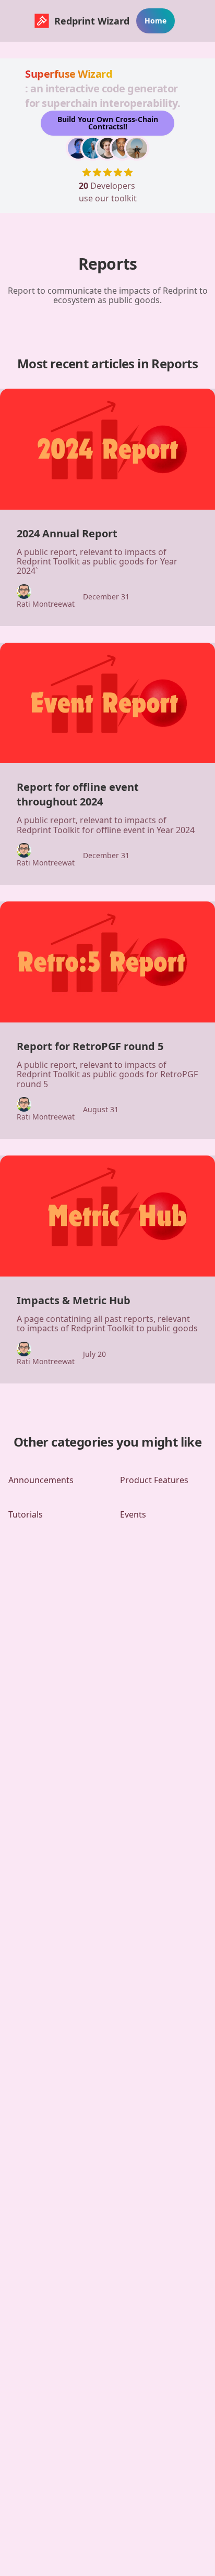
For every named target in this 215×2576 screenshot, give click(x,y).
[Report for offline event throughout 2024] (107, 703)
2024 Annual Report (67, 533)
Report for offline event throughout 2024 (78, 794)
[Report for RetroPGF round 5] (107, 962)
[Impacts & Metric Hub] (107, 1216)
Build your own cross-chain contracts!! (108, 123)
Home (156, 21)
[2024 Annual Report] (107, 449)
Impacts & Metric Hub (74, 1300)
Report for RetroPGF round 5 (90, 1046)
